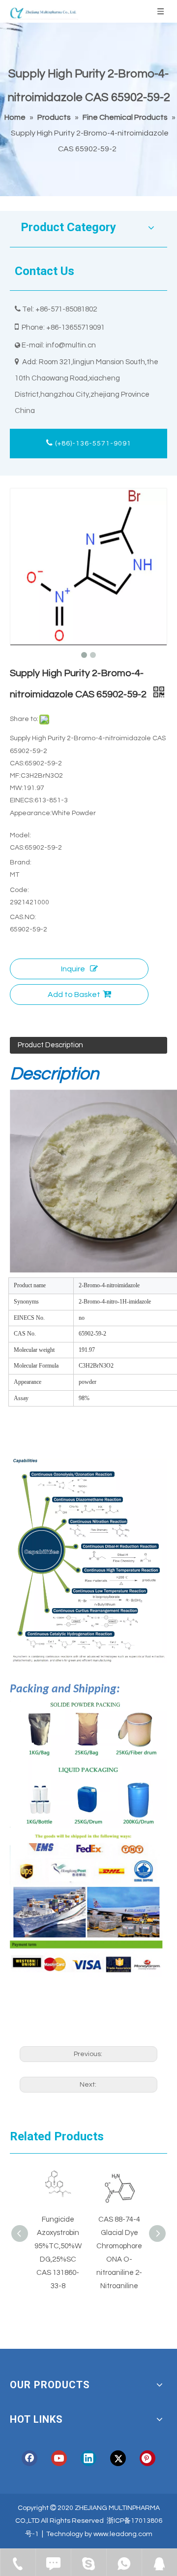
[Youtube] (59, 2458)
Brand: (21, 862)
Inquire (73, 969)
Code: (19, 890)
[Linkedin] (88, 2458)
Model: (20, 835)
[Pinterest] (147, 2458)
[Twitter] (118, 2458)
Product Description (50, 1045)
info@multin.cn (71, 345)
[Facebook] (29, 2458)
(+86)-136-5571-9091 (92, 444)
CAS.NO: (23, 917)
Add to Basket (74, 995)
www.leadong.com (123, 2534)
